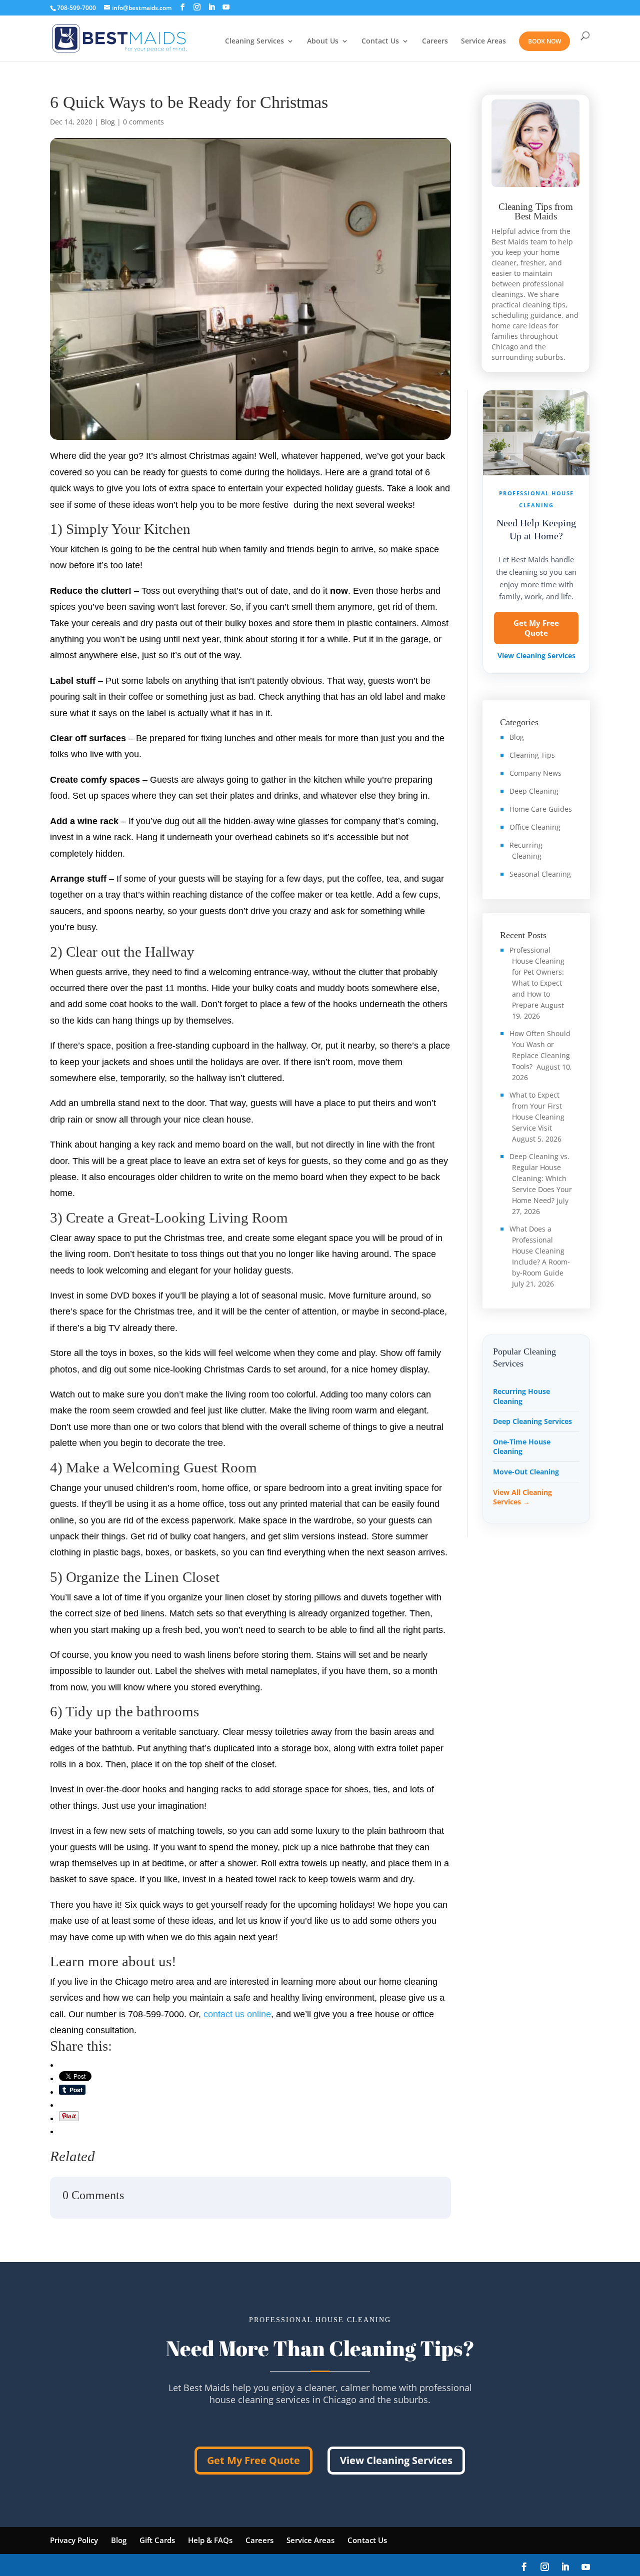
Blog (108, 122)
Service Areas (483, 41)
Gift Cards (157, 2540)
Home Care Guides (541, 809)
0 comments (143, 122)
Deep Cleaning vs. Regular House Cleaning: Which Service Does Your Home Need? (541, 1178)
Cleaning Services (254, 41)
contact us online (237, 2014)
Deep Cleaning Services (532, 1421)
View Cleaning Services (536, 656)
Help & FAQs (210, 2540)
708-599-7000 (76, 8)
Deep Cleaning (534, 791)
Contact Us (380, 41)
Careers (435, 41)
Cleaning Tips (532, 755)
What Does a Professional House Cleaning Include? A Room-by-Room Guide (540, 1251)
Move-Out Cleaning (526, 1472)
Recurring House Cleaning (521, 1396)
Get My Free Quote (536, 628)
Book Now (544, 41)
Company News (535, 773)
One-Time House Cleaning (522, 1447)
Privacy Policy (74, 2540)
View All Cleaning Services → (522, 1497)
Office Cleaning (535, 827)
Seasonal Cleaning (540, 874)
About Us (323, 41)
